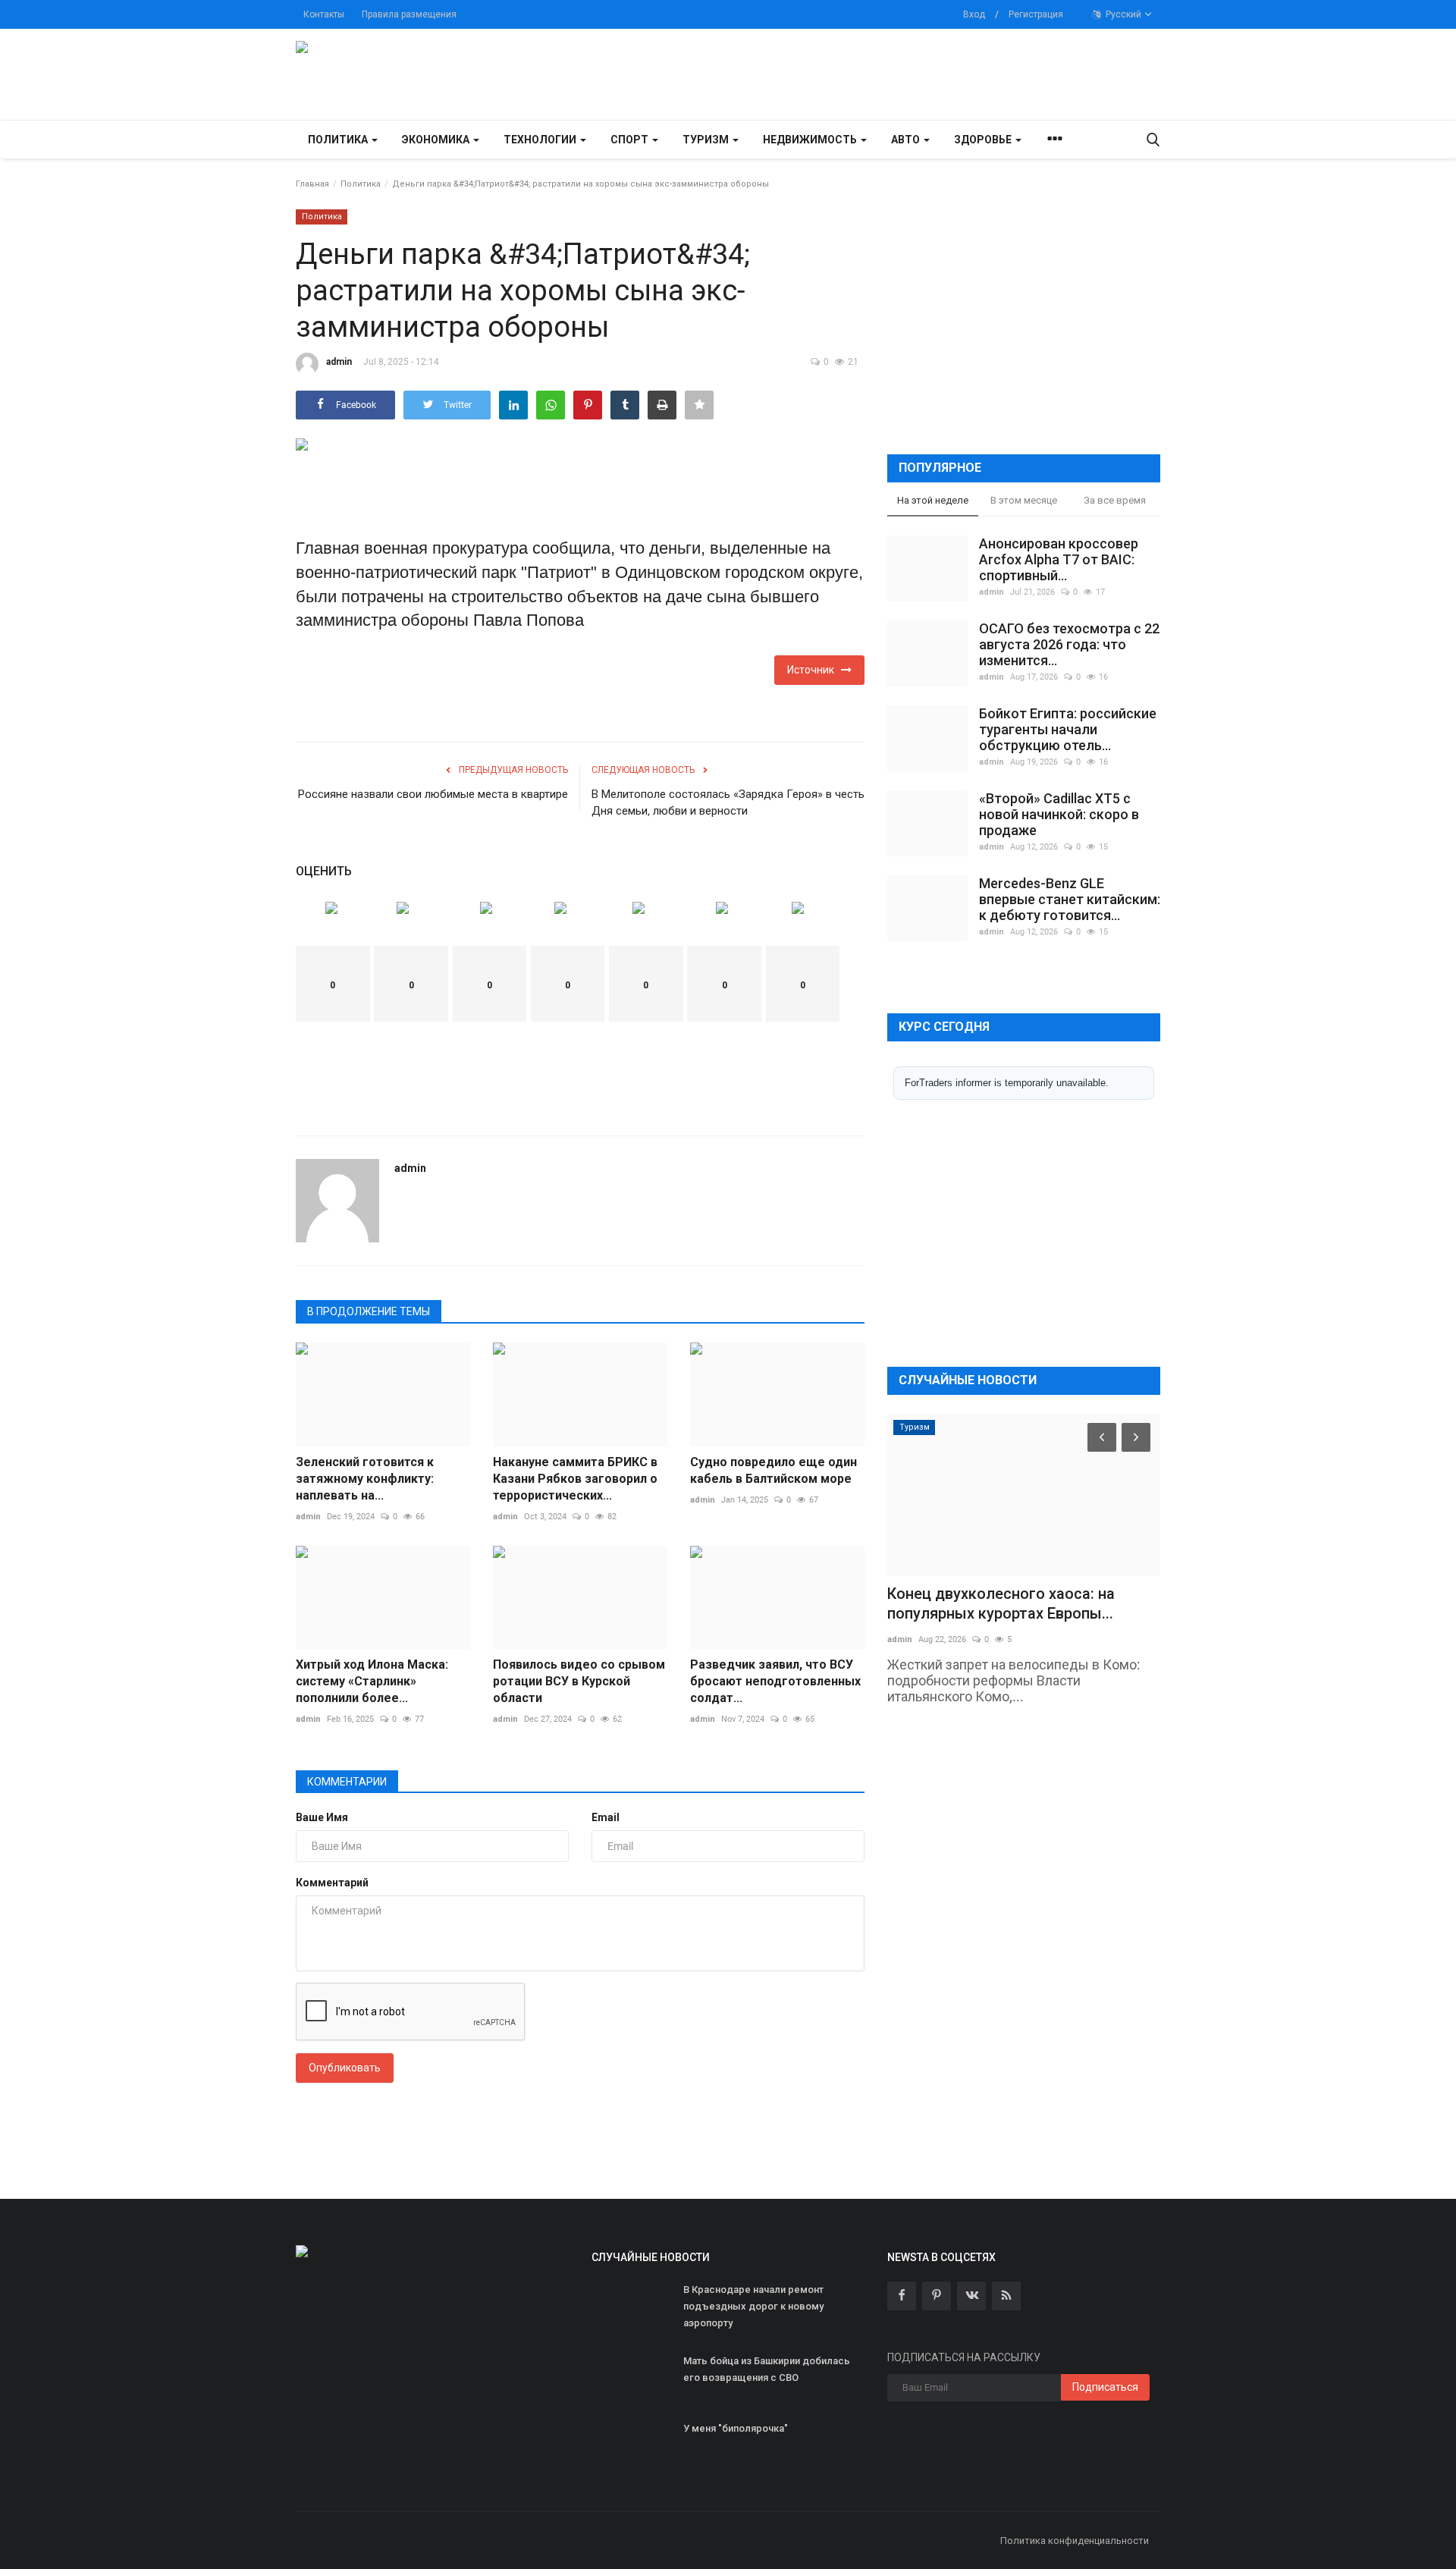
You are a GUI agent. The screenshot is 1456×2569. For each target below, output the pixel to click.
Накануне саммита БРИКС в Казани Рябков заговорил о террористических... (575, 1479)
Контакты (324, 14)
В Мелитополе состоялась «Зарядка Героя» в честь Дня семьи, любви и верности (728, 802)
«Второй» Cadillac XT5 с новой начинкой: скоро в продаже (1059, 814)
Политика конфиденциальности (1075, 2541)
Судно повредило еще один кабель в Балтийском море (773, 1470)
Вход (974, 14)
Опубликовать (345, 2068)
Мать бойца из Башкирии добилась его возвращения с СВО (767, 2369)
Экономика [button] (437, 140)
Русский (1122, 14)
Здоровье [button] (984, 140)
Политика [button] (339, 140)
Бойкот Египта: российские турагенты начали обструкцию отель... (1068, 729)
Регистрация (1036, 14)
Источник (814, 670)
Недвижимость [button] (811, 140)
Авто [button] (907, 140)
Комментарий (332, 1883)
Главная (312, 184)
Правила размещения (409, 14)
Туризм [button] (707, 140)
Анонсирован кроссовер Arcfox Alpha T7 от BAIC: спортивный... (1059, 559)
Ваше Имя (322, 1817)
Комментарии (347, 1782)
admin (339, 362)
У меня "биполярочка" (736, 2428)
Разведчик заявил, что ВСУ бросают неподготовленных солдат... (775, 1681)
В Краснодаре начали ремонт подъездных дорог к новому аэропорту (753, 2306)
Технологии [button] (541, 140)
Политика (361, 184)
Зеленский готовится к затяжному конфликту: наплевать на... (365, 1479)
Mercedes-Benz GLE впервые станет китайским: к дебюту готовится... (1070, 899)
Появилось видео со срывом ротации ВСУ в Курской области (579, 1681)
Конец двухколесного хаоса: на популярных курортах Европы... (1001, 1603)
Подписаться (1105, 2387)
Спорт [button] (631, 140)
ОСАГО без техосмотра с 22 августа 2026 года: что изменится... (1069, 644)
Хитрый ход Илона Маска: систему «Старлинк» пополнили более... (372, 1681)
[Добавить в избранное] (699, 405)
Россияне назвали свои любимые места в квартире (433, 794)
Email (606, 1817)
